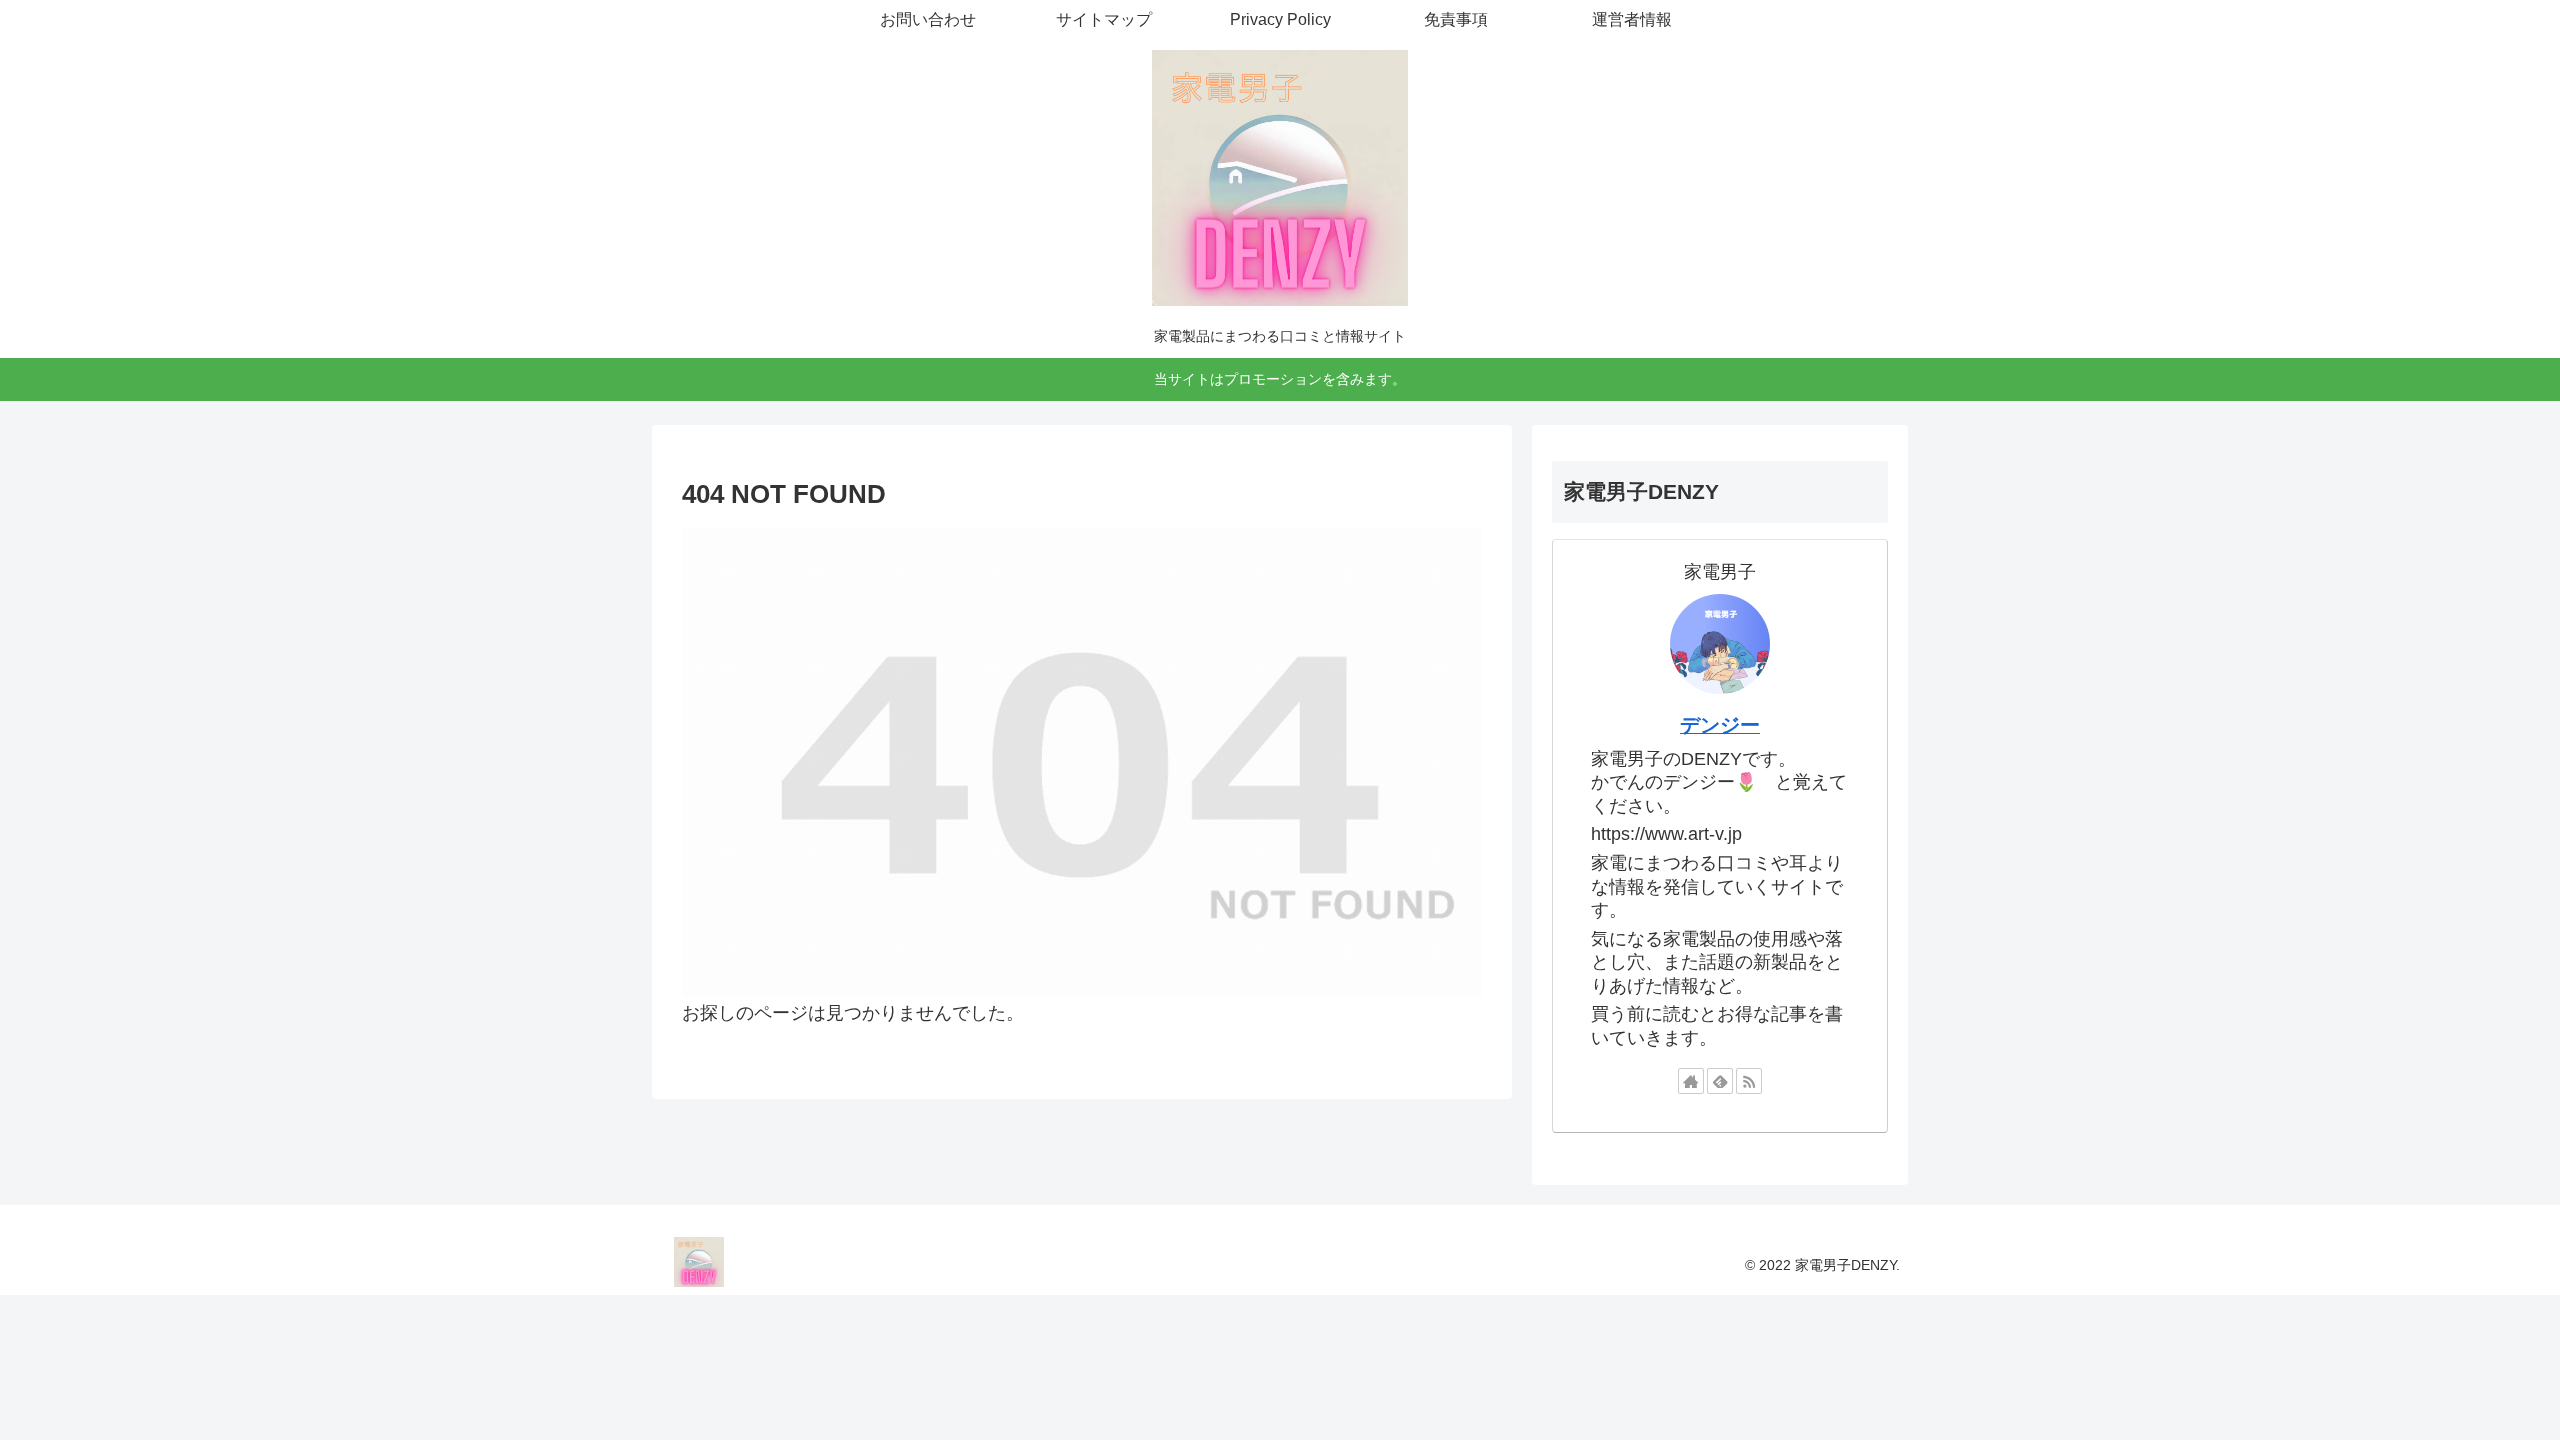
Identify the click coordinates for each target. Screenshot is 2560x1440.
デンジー (1720, 725)
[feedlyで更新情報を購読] (1720, 1081)
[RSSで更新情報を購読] (1749, 1081)
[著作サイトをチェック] (1691, 1081)
